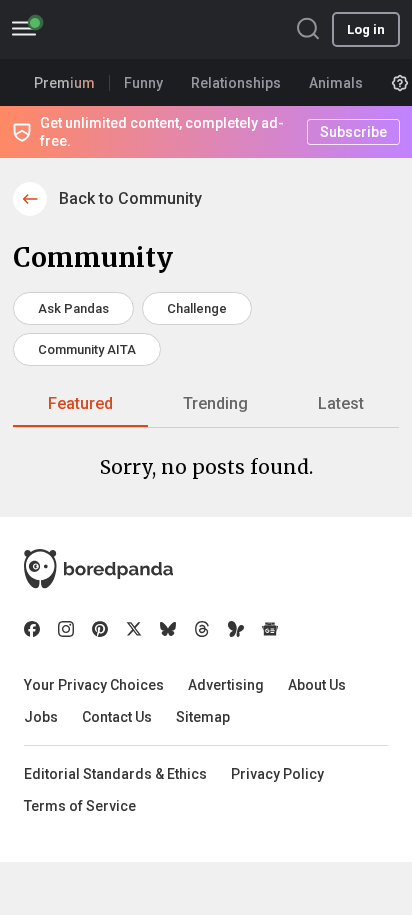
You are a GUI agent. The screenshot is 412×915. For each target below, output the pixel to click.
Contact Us (117, 717)
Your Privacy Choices (94, 685)
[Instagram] (66, 629)
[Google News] (270, 629)
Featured (80, 403)
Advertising (226, 685)
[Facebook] (32, 629)
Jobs (41, 717)
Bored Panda (98, 569)
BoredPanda (118, 29)
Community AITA (87, 349)
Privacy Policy (277, 774)
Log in (366, 29)
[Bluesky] (168, 629)
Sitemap (203, 717)
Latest (341, 403)
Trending (215, 403)
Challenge (197, 308)
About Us (317, 685)
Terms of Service (80, 806)
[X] (134, 629)
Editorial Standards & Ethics (115, 774)
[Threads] (202, 629)
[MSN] (236, 629)
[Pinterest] (100, 629)
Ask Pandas (73, 308)
